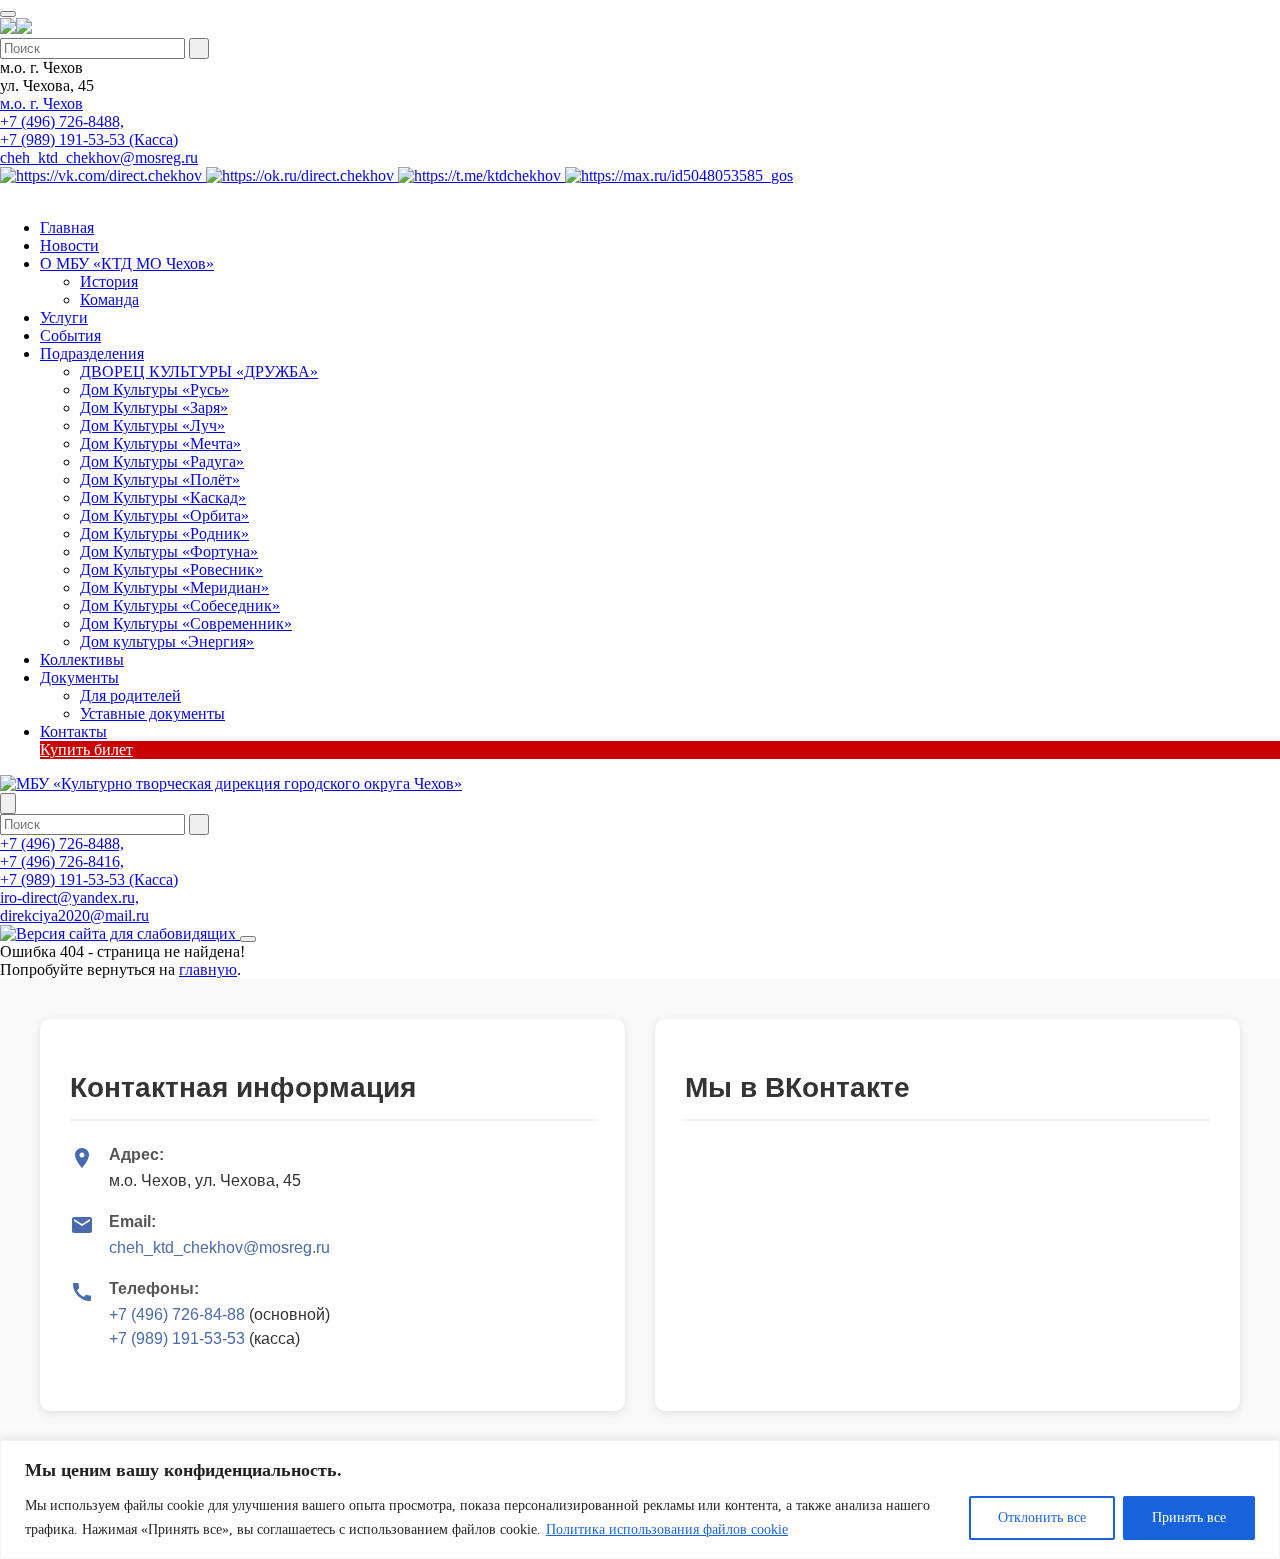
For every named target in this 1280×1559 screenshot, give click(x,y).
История (109, 281)
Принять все (1189, 1517)
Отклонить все (1042, 1517)
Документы (79, 677)
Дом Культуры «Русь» (154, 389)
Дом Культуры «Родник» (164, 533)
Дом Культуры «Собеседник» (180, 605)
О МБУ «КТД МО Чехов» (127, 263)
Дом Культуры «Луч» (152, 425)
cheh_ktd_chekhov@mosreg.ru (99, 157)
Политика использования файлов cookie (667, 1529)
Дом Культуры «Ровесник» (171, 569)
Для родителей (130, 695)
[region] (640, 1499)
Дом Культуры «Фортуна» (169, 551)
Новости (69, 245)
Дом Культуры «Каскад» (163, 497)
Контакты (73, 731)
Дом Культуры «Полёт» (160, 479)
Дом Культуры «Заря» (154, 407)
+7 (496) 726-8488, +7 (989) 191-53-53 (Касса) (89, 130)
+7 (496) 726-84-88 (177, 1314)
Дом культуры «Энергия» (167, 641)
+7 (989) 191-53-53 (177, 1338)
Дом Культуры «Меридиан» (174, 587)
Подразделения (92, 353)
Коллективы (82, 659)
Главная (67, 227)
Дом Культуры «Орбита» (164, 515)
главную (208, 969)
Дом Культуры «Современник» (186, 623)
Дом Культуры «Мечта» (160, 443)
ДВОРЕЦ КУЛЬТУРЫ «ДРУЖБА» (199, 371)
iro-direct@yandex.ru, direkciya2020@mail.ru (74, 906)
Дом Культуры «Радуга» (162, 461)
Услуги (64, 317)
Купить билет (86, 749)
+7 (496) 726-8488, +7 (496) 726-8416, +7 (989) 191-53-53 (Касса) (89, 861)
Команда (109, 299)
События (70, 335)
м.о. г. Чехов (41, 103)
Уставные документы (152, 713)
